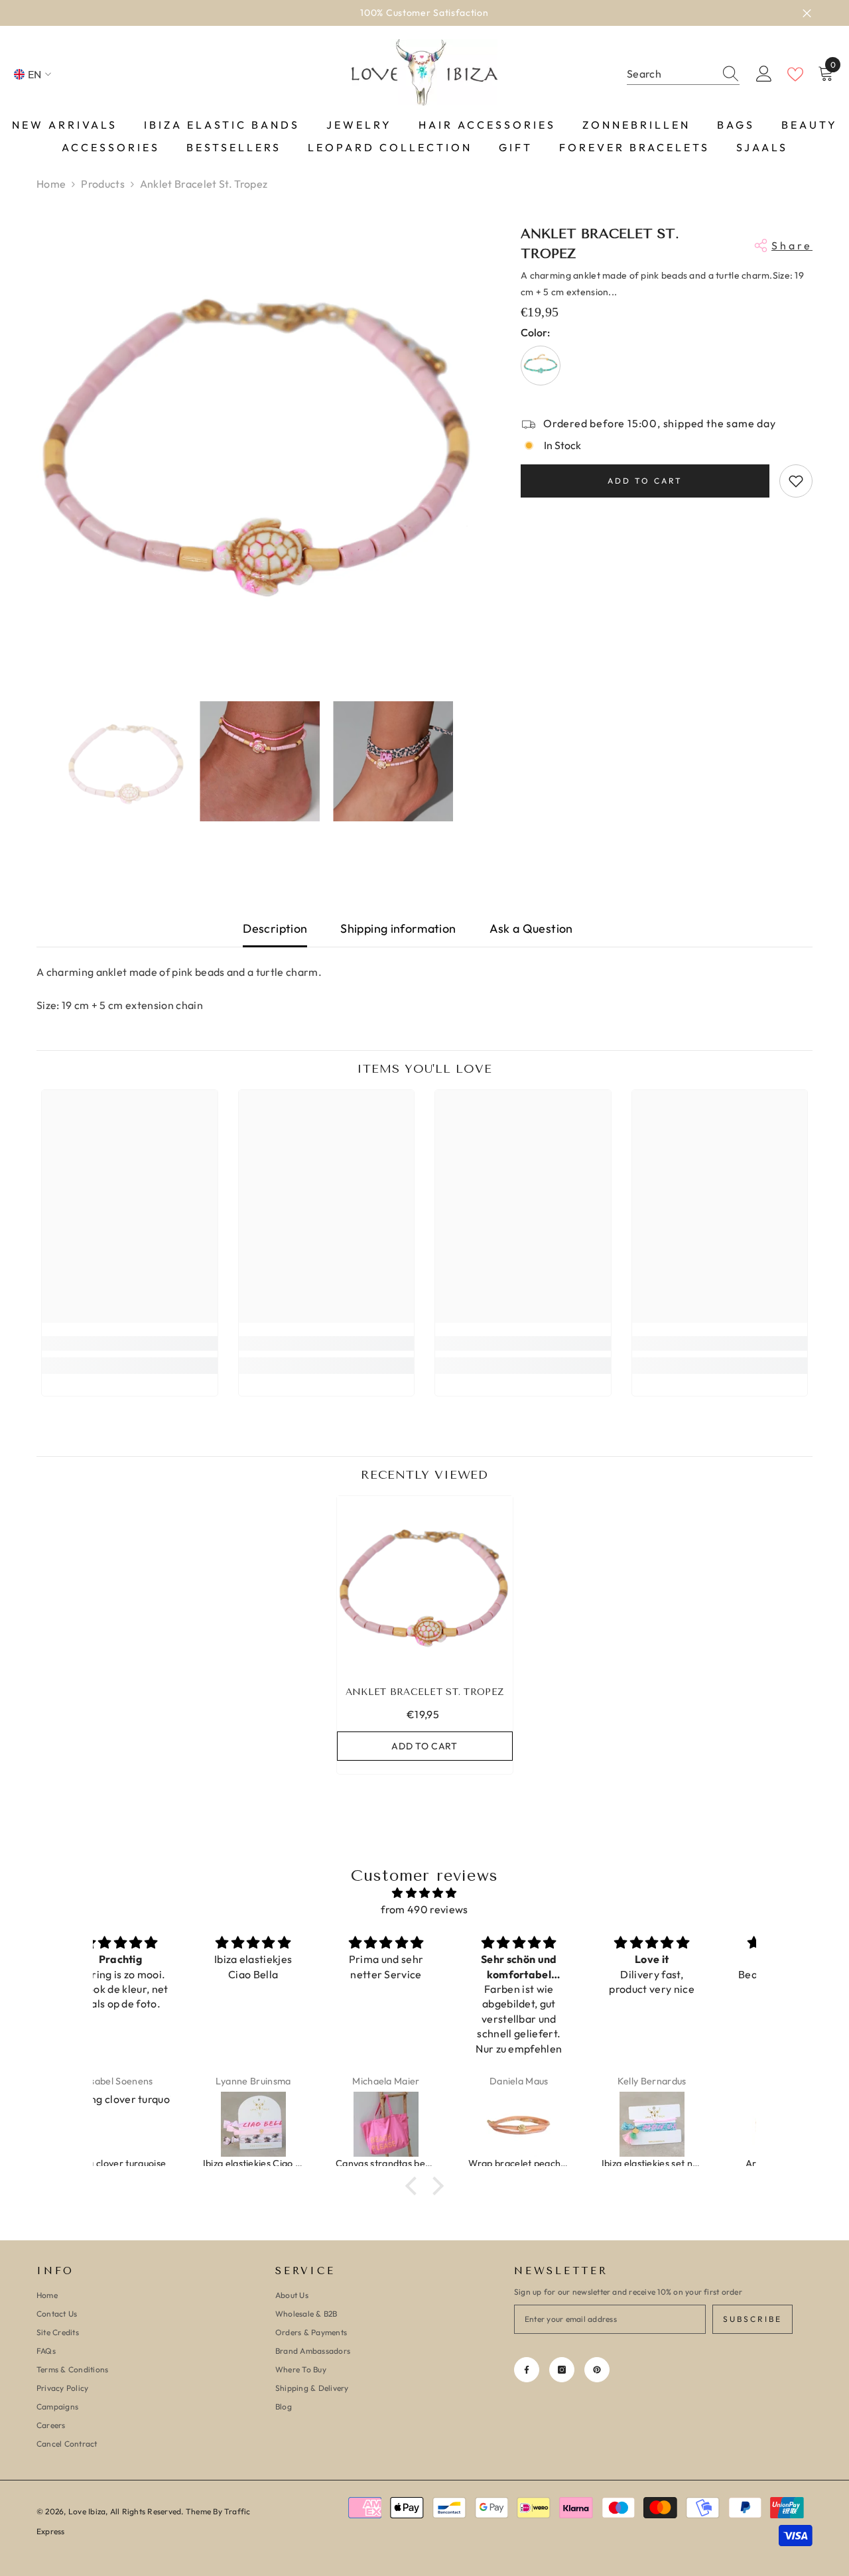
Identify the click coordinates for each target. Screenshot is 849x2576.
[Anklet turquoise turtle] (541, 366)
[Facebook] (527, 2370)
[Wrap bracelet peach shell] (425, 2124)
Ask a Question (531, 928)
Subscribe (752, 2319)
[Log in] (764, 74)
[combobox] (671, 74)
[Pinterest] (597, 2370)
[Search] (683, 74)
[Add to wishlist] (796, 481)
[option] (424, 13)
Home (51, 184)
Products (103, 184)
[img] (424, 1893)
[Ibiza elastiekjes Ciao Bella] (160, 2124)
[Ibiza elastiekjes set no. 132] (558, 2124)
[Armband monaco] (691, 2124)
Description (275, 928)
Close (807, 13)
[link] (130, 1343)
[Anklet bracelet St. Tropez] (425, 1584)
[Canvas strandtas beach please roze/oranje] (293, 2124)
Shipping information (398, 928)
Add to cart (645, 481)
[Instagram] (562, 2370)
